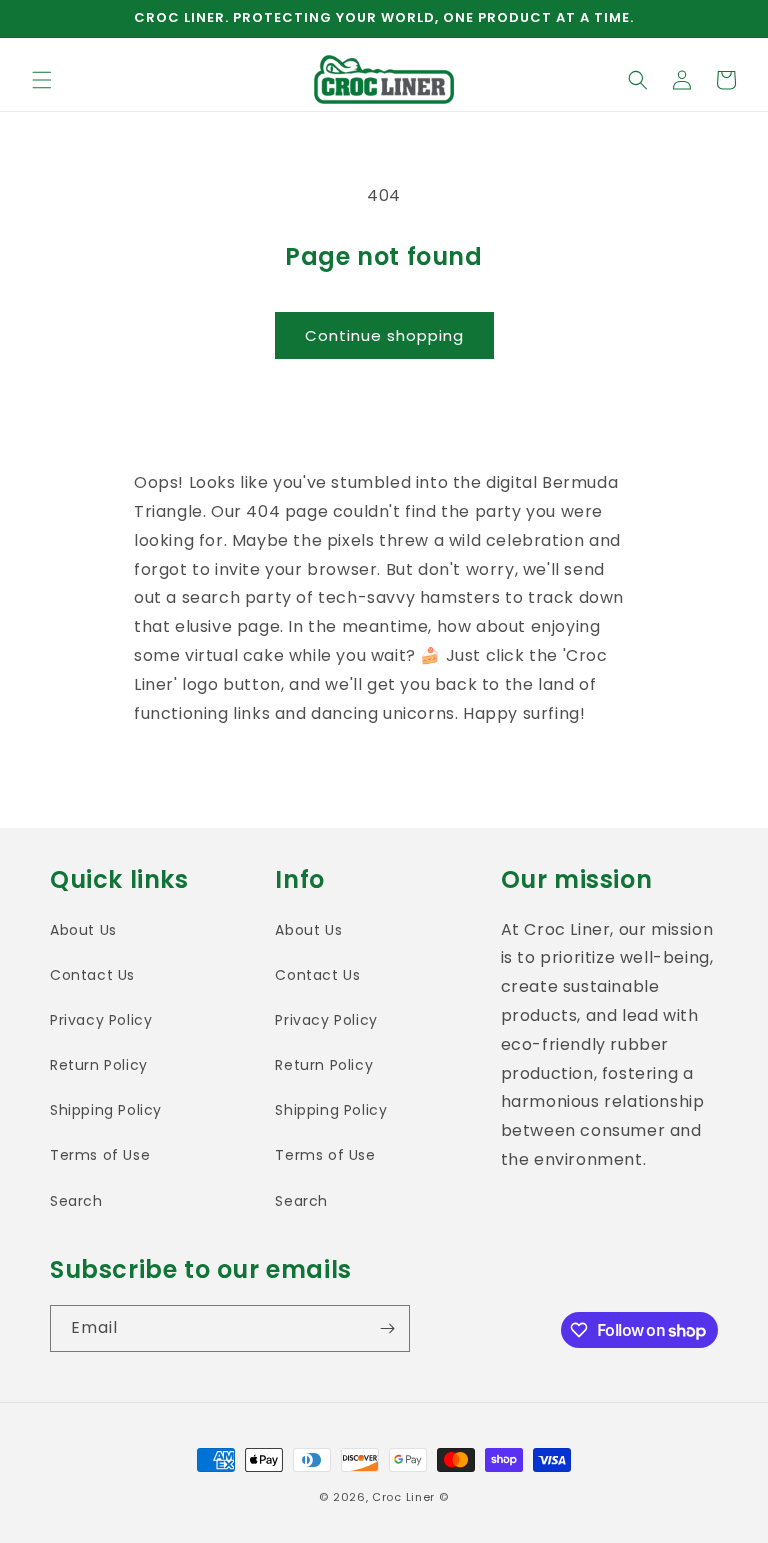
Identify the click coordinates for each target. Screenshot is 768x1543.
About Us (83, 930)
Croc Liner (403, 1497)
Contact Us (92, 975)
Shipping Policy (106, 1110)
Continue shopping (384, 335)
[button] (42, 80)
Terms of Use (100, 1155)
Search (76, 1201)
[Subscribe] (387, 1328)
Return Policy (99, 1065)
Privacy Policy (101, 1020)
